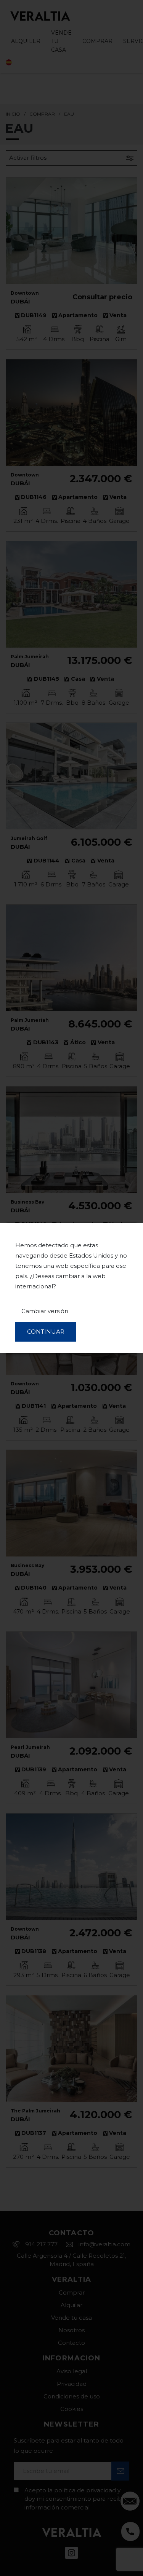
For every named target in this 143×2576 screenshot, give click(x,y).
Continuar (46, 1332)
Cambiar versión (45, 1311)
